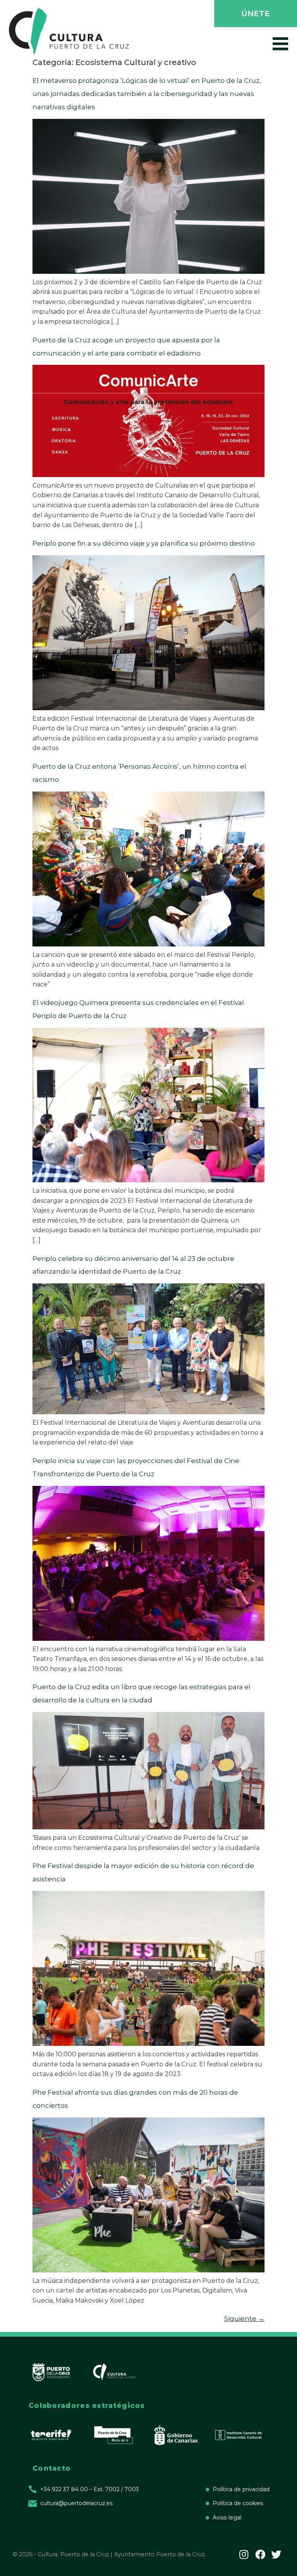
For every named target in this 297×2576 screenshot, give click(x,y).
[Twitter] (276, 2554)
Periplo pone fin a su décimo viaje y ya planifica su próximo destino (144, 543)
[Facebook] (260, 2554)
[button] (255, 14)
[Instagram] (244, 2554)
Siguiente (244, 2318)
